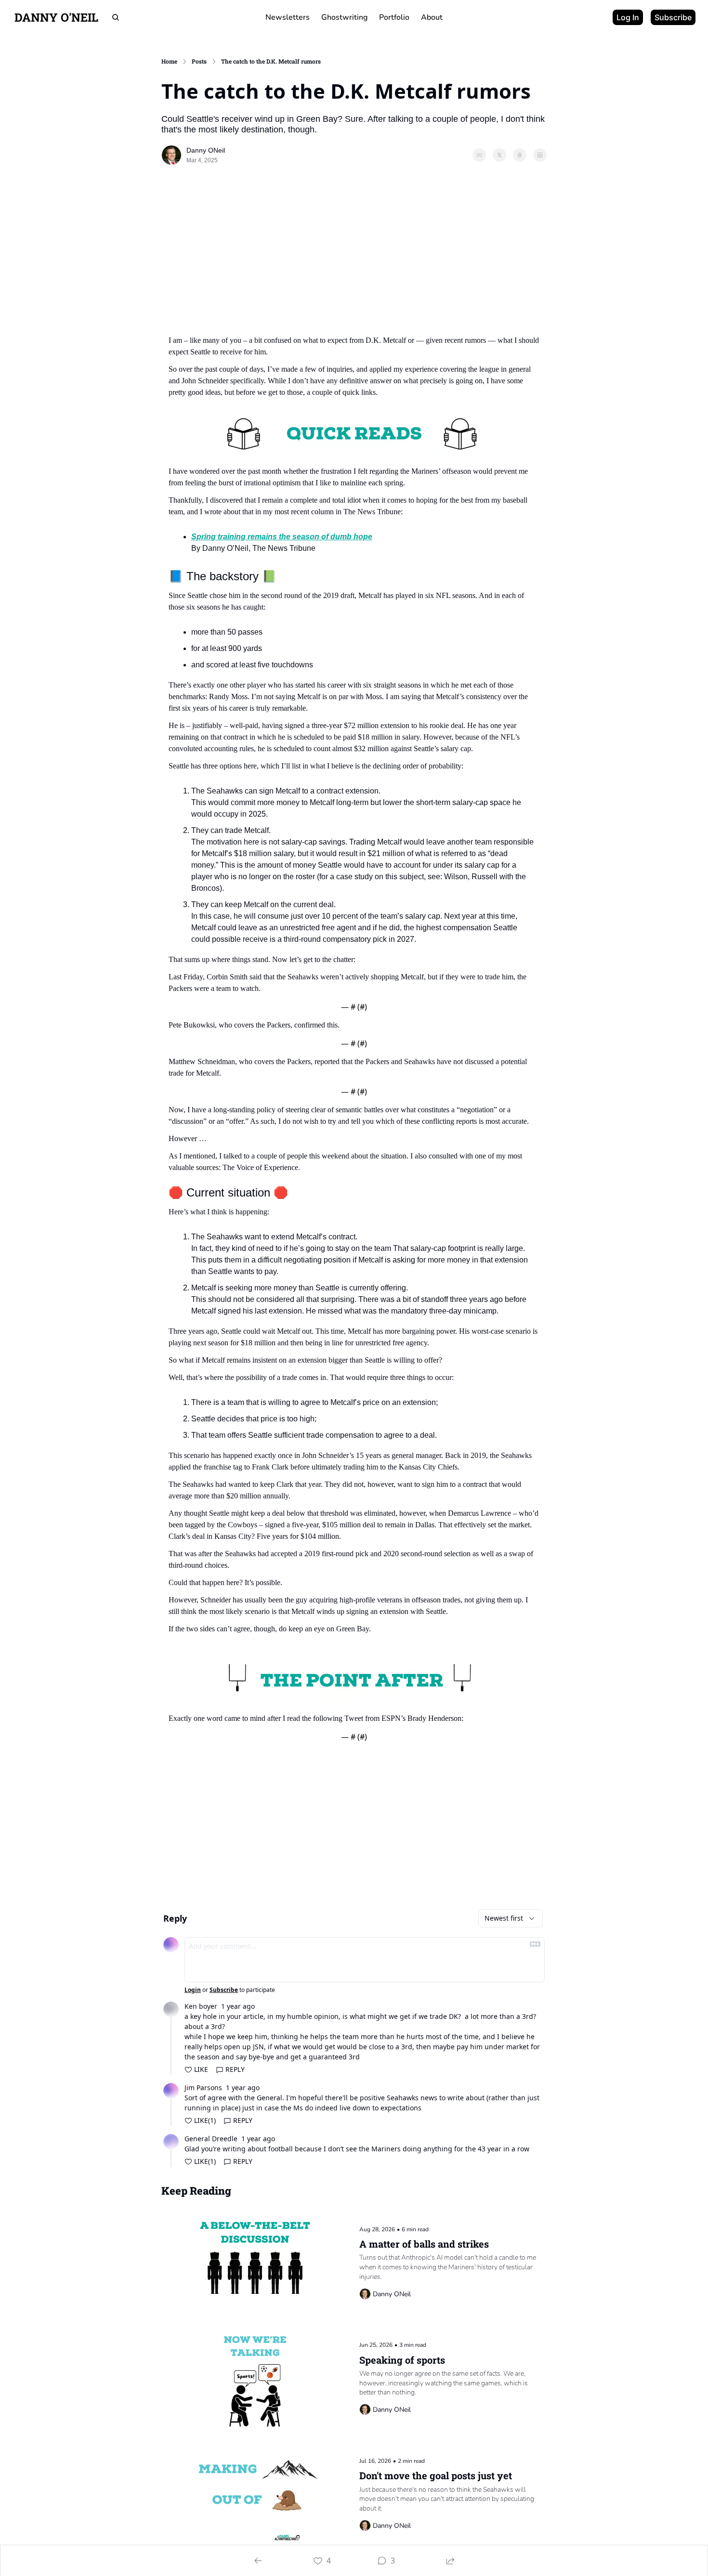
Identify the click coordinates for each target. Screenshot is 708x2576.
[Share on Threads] (520, 155)
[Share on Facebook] (479, 155)
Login (193, 1990)
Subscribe (224, 1990)
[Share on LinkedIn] (540, 155)
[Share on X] (499, 155)
